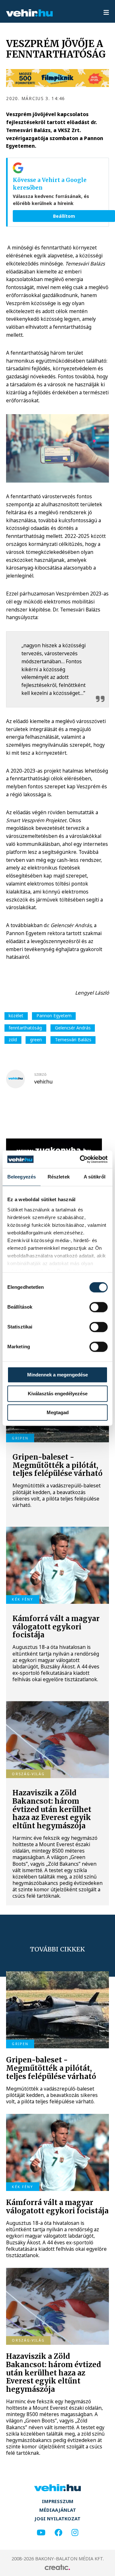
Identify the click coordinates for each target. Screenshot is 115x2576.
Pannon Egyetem (54, 1016)
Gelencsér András (73, 1028)
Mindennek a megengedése (57, 1375)
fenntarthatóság (25, 1028)
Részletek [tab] (59, 1177)
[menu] (106, 13)
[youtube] (41, 2533)
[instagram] (75, 2533)
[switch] (99, 1307)
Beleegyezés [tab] (22, 1177)
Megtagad (58, 1412)
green (36, 1040)
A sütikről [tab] (95, 1177)
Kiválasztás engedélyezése (58, 1394)
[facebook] (58, 2533)
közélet (16, 1016)
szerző (40, 1075)
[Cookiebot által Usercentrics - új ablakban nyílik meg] (81, 1159)
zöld (13, 1040)
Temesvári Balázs (73, 1040)
